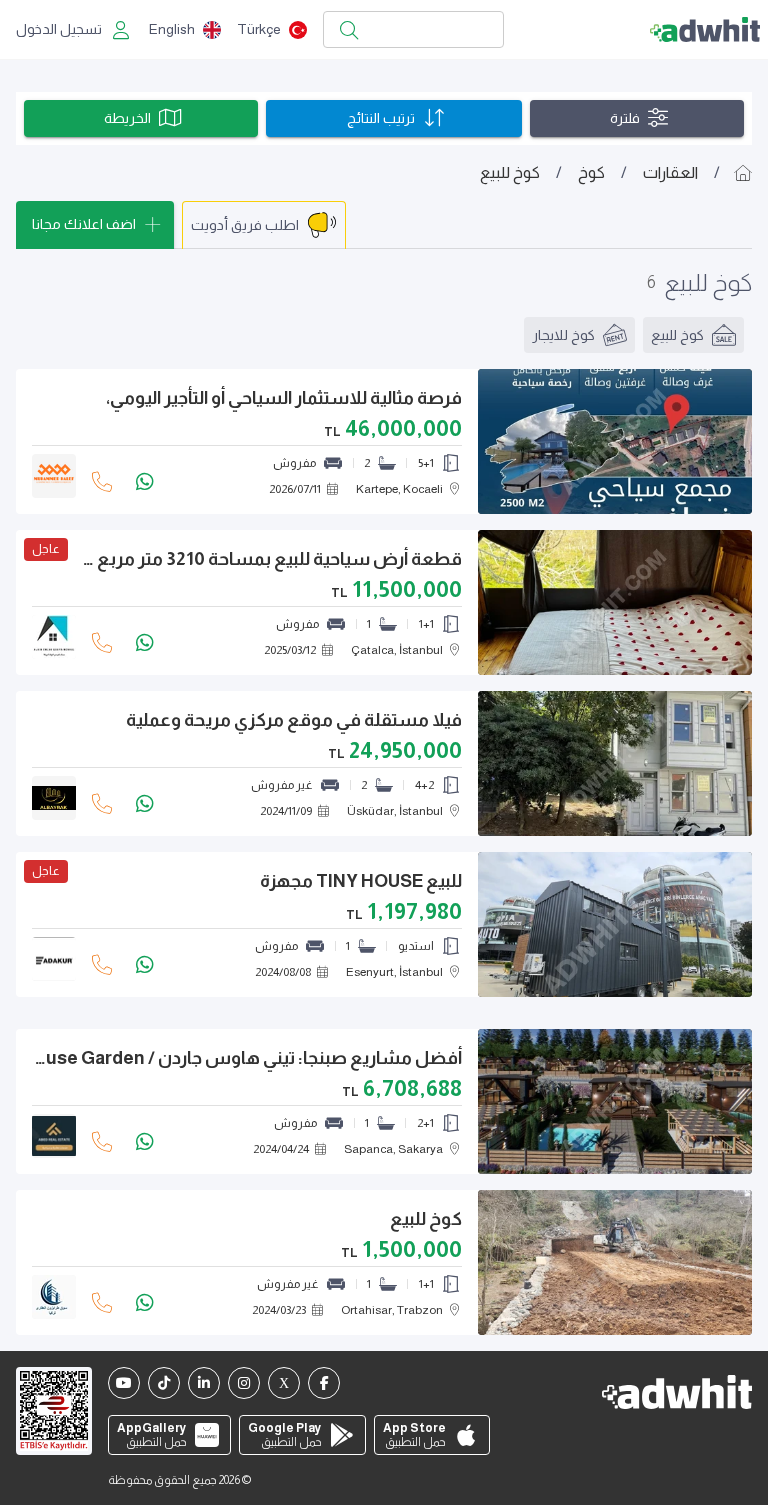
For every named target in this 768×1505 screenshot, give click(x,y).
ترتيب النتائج (381, 118)
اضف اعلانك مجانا (84, 224)
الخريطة (127, 118)
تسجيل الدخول (59, 29)
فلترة (625, 118)
